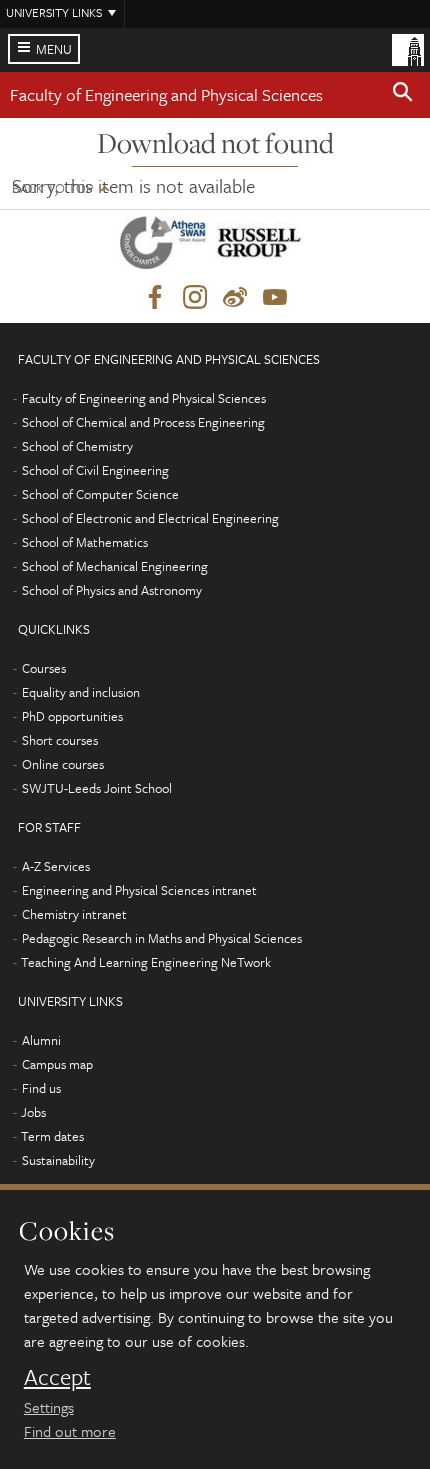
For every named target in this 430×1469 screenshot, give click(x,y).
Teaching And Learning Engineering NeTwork (146, 962)
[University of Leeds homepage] (408, 48)
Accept (57, 1377)
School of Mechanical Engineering (115, 566)
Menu (54, 49)
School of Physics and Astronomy (112, 590)
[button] (403, 95)
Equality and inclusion (81, 692)
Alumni (41, 1040)
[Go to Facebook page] (155, 298)
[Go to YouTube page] (275, 298)
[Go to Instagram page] (195, 298)
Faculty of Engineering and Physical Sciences (166, 94)
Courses (44, 668)
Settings (49, 1407)
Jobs (33, 1112)
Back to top (52, 188)
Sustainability (58, 1160)
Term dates (52, 1136)
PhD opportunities (72, 716)
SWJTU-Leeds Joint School (97, 788)
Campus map (57, 1064)
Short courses (60, 740)
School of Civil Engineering (95, 470)
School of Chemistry (77, 446)
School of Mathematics (85, 542)
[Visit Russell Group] (262, 246)
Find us (41, 1088)
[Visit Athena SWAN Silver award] (167, 246)
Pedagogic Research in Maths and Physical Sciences (162, 938)
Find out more (70, 1431)
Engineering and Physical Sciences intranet (139, 890)
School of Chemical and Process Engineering (143, 422)
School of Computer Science (100, 494)
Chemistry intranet (74, 914)
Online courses (63, 764)
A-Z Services (56, 866)
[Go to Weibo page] (235, 298)
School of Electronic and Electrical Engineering (150, 518)
